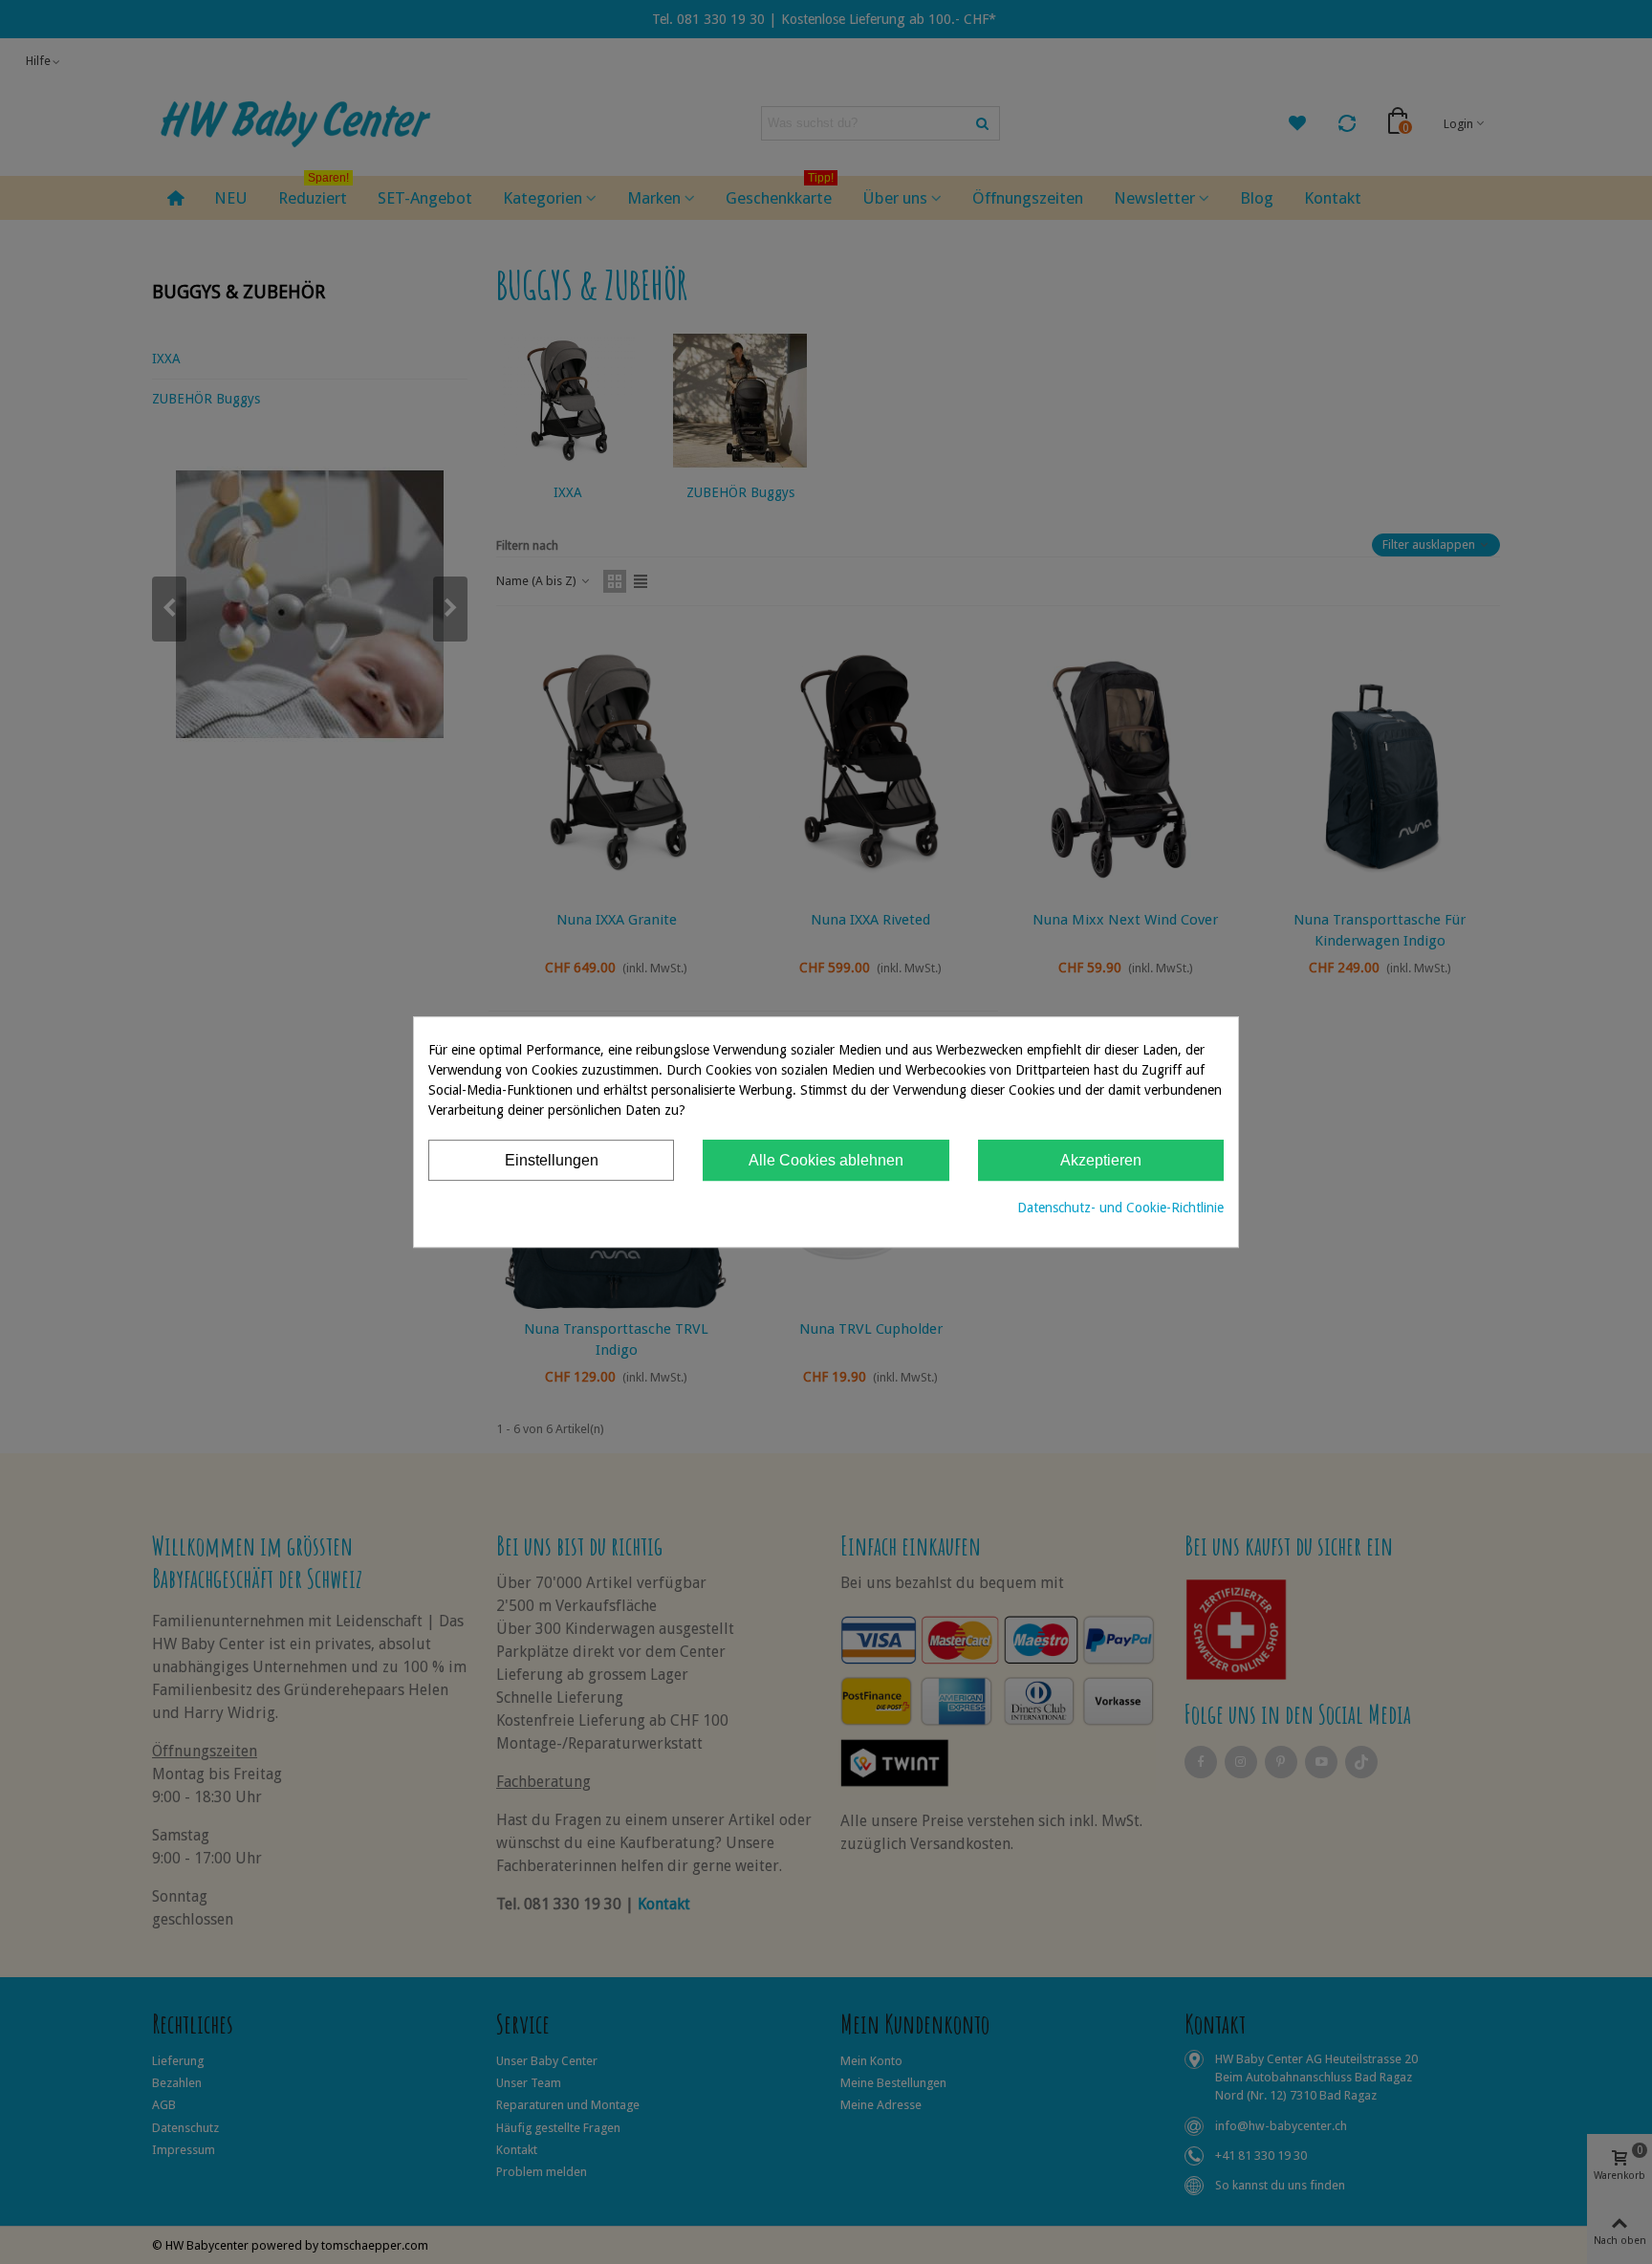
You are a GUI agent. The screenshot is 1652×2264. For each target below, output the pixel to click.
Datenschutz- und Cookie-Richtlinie (1120, 1208)
